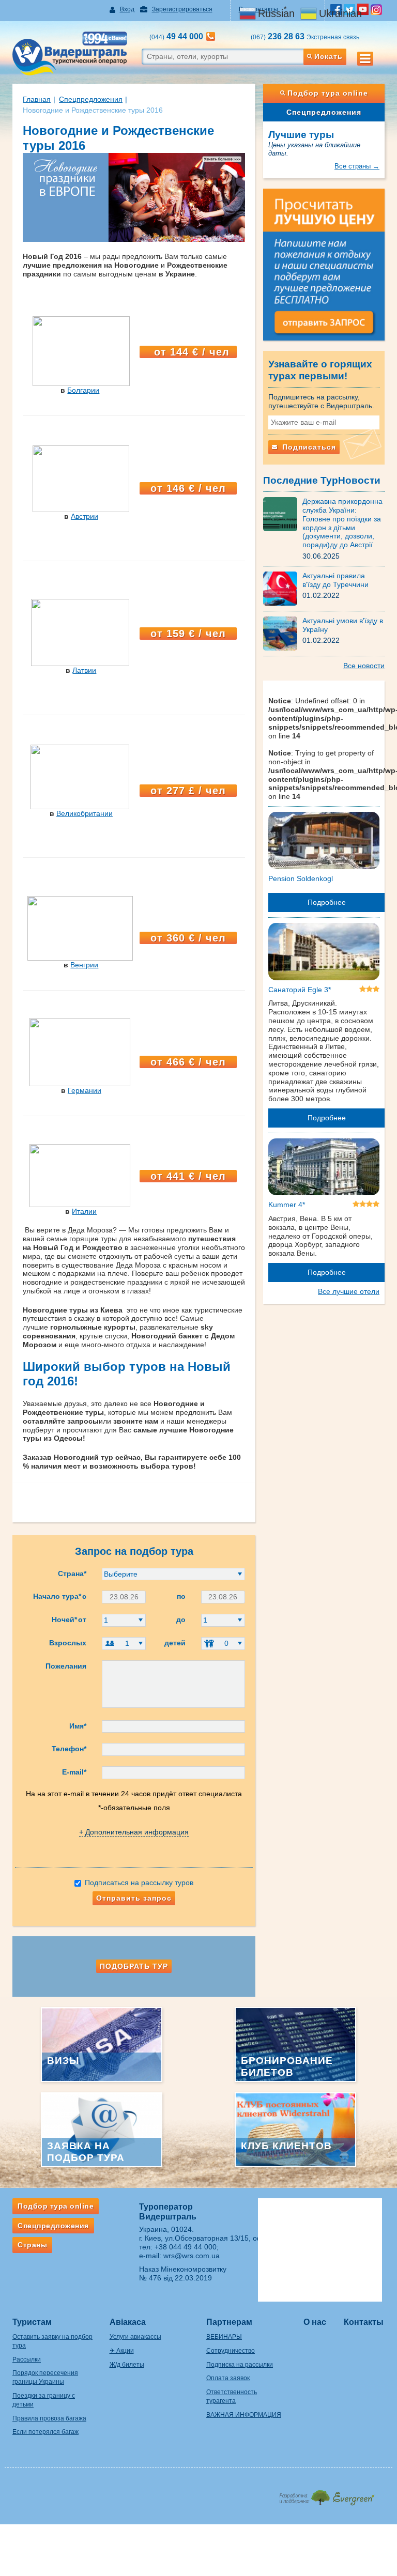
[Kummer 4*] (324, 1169)
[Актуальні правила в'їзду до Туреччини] (283, 588)
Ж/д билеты (127, 2365)
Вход (127, 9)
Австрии (85, 516)
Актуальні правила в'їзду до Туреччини (335, 580)
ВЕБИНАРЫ (224, 2337)
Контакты (364, 2322)
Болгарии (83, 390)
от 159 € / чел (188, 634)
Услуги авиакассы (135, 2337)
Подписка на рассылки (240, 2365)
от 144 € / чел (188, 352)
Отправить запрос (134, 1898)
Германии (85, 1090)
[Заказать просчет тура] (324, 269)
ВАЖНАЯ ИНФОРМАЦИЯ (244, 2415)
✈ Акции (122, 2351)
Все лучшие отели (349, 1291)
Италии (84, 1211)
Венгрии (84, 965)
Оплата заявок (228, 2378)
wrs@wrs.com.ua (192, 2256)
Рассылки (27, 2359)
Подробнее (327, 902)
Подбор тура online (328, 93)
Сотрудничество (231, 2351)
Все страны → (357, 166)
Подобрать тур (134, 1966)
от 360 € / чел (188, 938)
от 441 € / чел (188, 1176)
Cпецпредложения (91, 99)
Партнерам (229, 2322)
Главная (37, 99)
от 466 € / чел (188, 1062)
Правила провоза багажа (49, 2418)
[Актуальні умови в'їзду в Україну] (283, 633)
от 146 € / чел (188, 488)
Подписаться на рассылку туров (139, 1883)
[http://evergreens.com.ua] (326, 2495)
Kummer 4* (287, 1205)
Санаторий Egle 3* (300, 990)
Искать (329, 56)
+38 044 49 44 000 (186, 2247)
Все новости (364, 666)
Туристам (32, 2322)
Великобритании (85, 813)
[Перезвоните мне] (211, 36)
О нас (315, 2322)
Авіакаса (128, 2322)
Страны (32, 2245)
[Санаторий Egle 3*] (324, 953)
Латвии (84, 670)
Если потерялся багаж (45, 2432)
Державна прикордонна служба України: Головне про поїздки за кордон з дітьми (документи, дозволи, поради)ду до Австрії (342, 523)
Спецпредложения (324, 112)
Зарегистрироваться (182, 9)
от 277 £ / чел (188, 791)
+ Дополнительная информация (134, 1832)
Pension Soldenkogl (301, 878)
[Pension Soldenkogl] (324, 842)
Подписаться (308, 447)
